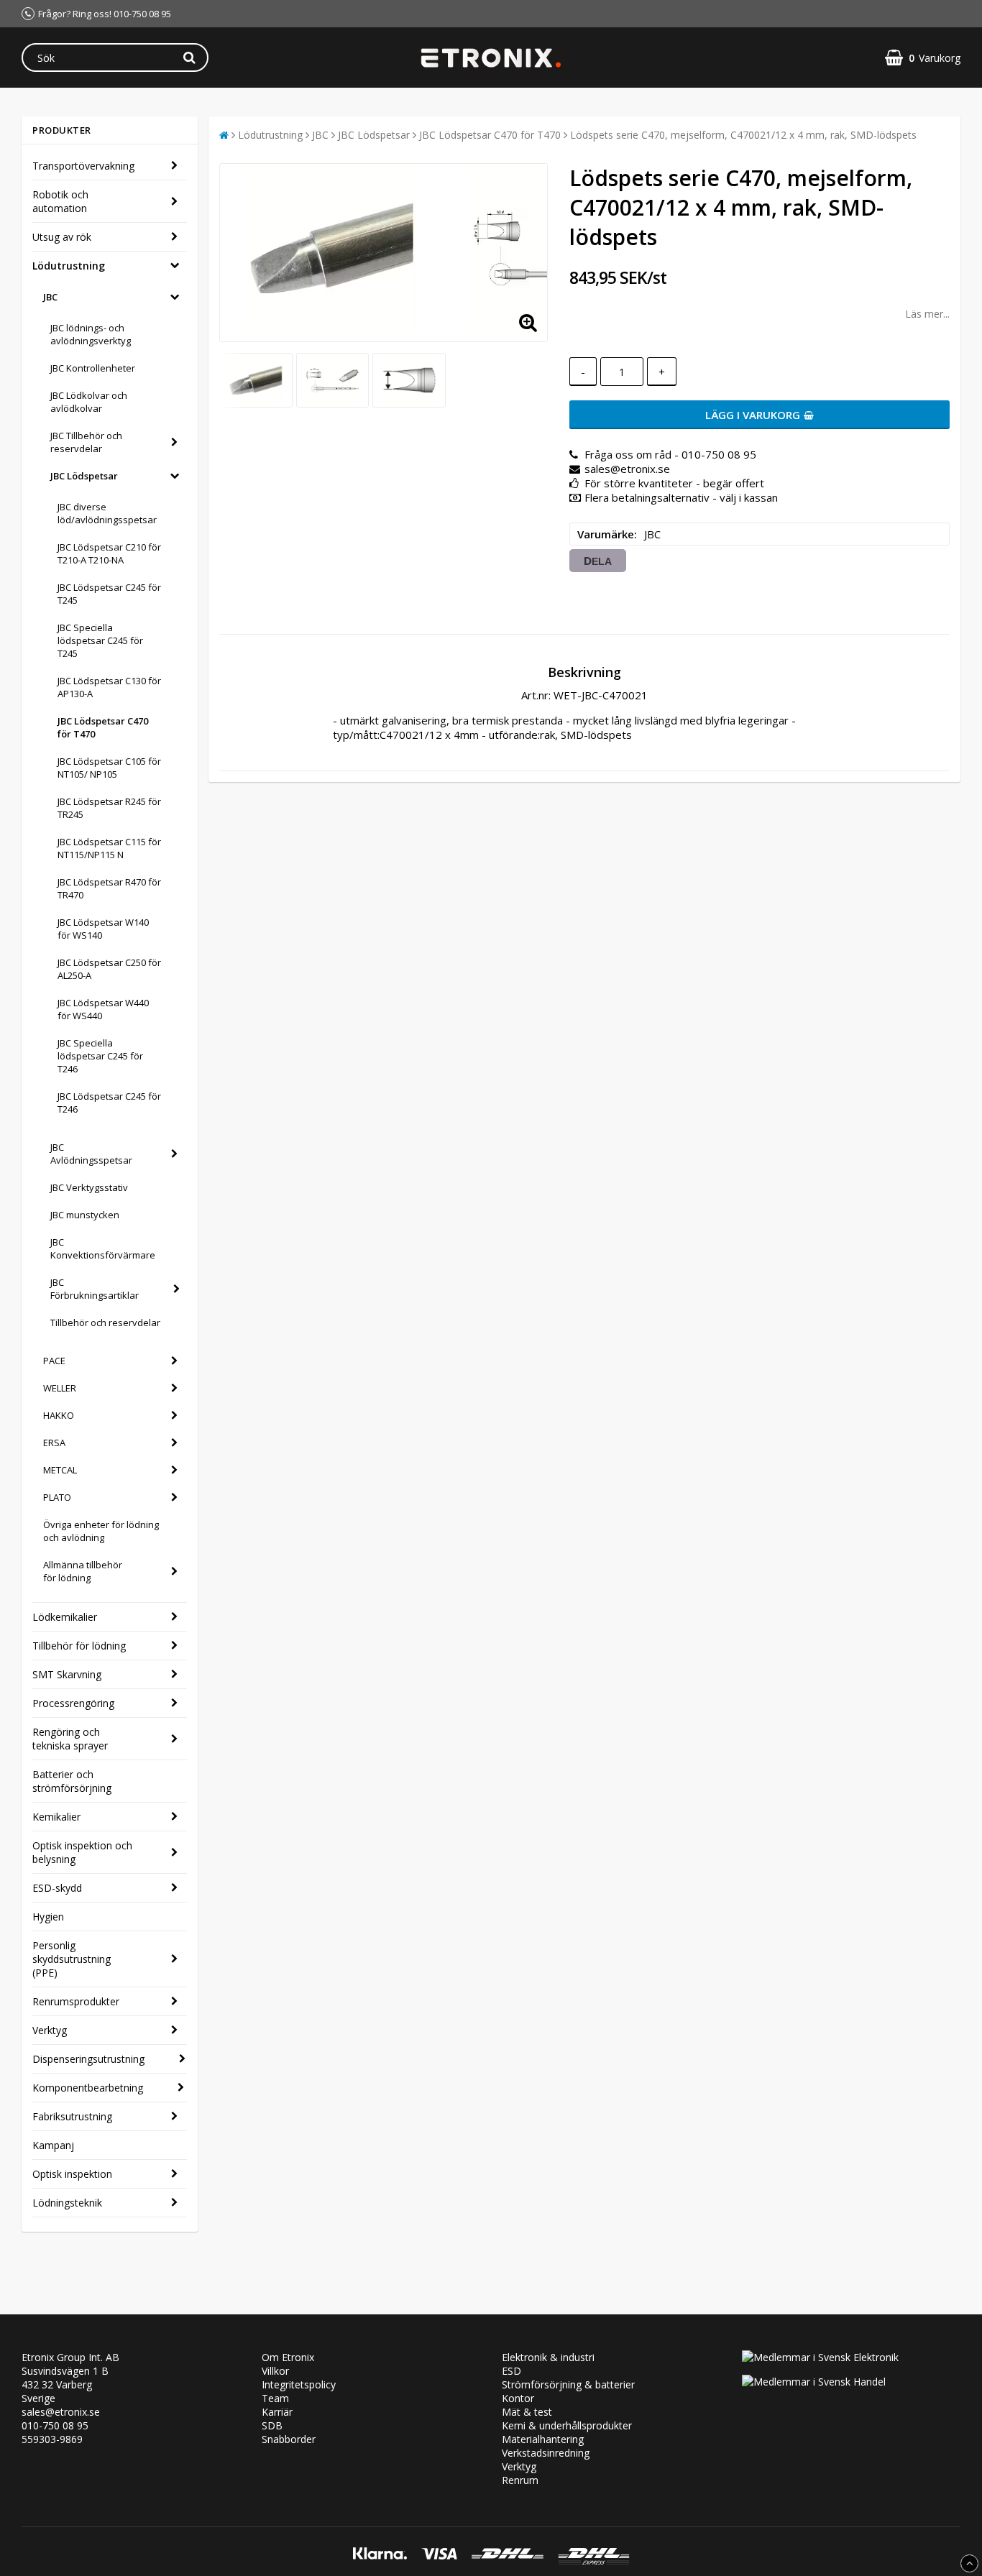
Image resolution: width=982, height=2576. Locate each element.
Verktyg (50, 2030)
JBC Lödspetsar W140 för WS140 (103, 929)
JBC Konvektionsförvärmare (103, 1248)
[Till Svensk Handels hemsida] (814, 2382)
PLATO (57, 1497)
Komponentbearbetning (88, 2088)
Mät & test (527, 2412)
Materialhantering (543, 2439)
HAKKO (59, 1415)
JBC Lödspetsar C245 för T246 (109, 1103)
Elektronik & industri (548, 2357)
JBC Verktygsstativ (89, 1187)
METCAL (60, 1470)
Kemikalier (56, 1817)
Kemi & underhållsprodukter (567, 2425)
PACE (54, 1361)
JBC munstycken (85, 1215)
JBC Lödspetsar (84, 476)
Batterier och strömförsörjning (72, 1781)
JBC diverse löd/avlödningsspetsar (107, 513)
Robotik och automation (60, 201)
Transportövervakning (83, 166)
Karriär (277, 2412)
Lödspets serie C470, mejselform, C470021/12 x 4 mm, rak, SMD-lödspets (743, 135)
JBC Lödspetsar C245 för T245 (109, 594)
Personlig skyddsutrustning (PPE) (72, 1959)
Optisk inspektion (72, 2174)
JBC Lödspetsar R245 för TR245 (109, 808)
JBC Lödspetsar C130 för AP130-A (109, 687)
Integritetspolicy (299, 2384)
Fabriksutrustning (72, 2116)
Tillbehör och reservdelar (105, 1322)
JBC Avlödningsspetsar (91, 1154)
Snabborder (289, 2439)
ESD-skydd (57, 1888)
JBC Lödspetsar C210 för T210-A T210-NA (109, 553)
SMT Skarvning (67, 1674)
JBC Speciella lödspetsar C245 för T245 (100, 640)
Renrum (520, 2480)
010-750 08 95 (55, 2425)
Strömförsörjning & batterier (568, 2384)
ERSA (54, 1443)
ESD (511, 2371)
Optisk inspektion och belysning (82, 1852)
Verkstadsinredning (546, 2453)
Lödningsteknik (67, 2203)
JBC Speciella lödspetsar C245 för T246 (100, 1056)
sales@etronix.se (61, 2412)
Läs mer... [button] (927, 314)
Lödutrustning (69, 266)
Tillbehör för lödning (79, 1646)
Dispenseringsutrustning (88, 2059)
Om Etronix (288, 2357)
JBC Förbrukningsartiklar (95, 1289)
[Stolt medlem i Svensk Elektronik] (820, 2357)
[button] (923, 58)
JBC (50, 297)
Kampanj (53, 2145)
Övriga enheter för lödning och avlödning (101, 1531)
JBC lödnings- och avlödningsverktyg (91, 334)
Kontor (518, 2398)
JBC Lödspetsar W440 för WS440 (103, 1009)
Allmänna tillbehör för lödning (83, 1571)
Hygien (48, 1917)
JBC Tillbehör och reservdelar (86, 442)
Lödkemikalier (65, 1617)
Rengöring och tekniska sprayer (70, 1739)
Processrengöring (73, 1703)
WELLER (60, 1388)
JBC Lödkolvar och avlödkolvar (89, 402)
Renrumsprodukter (76, 2001)
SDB (272, 2425)
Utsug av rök (62, 237)
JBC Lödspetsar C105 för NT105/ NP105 (109, 768)
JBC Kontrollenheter (93, 368)
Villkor (275, 2371)
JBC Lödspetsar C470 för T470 (103, 727)
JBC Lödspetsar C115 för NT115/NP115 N (109, 848)
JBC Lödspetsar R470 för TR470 (109, 888)
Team (275, 2398)
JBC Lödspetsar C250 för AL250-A (109, 969)
